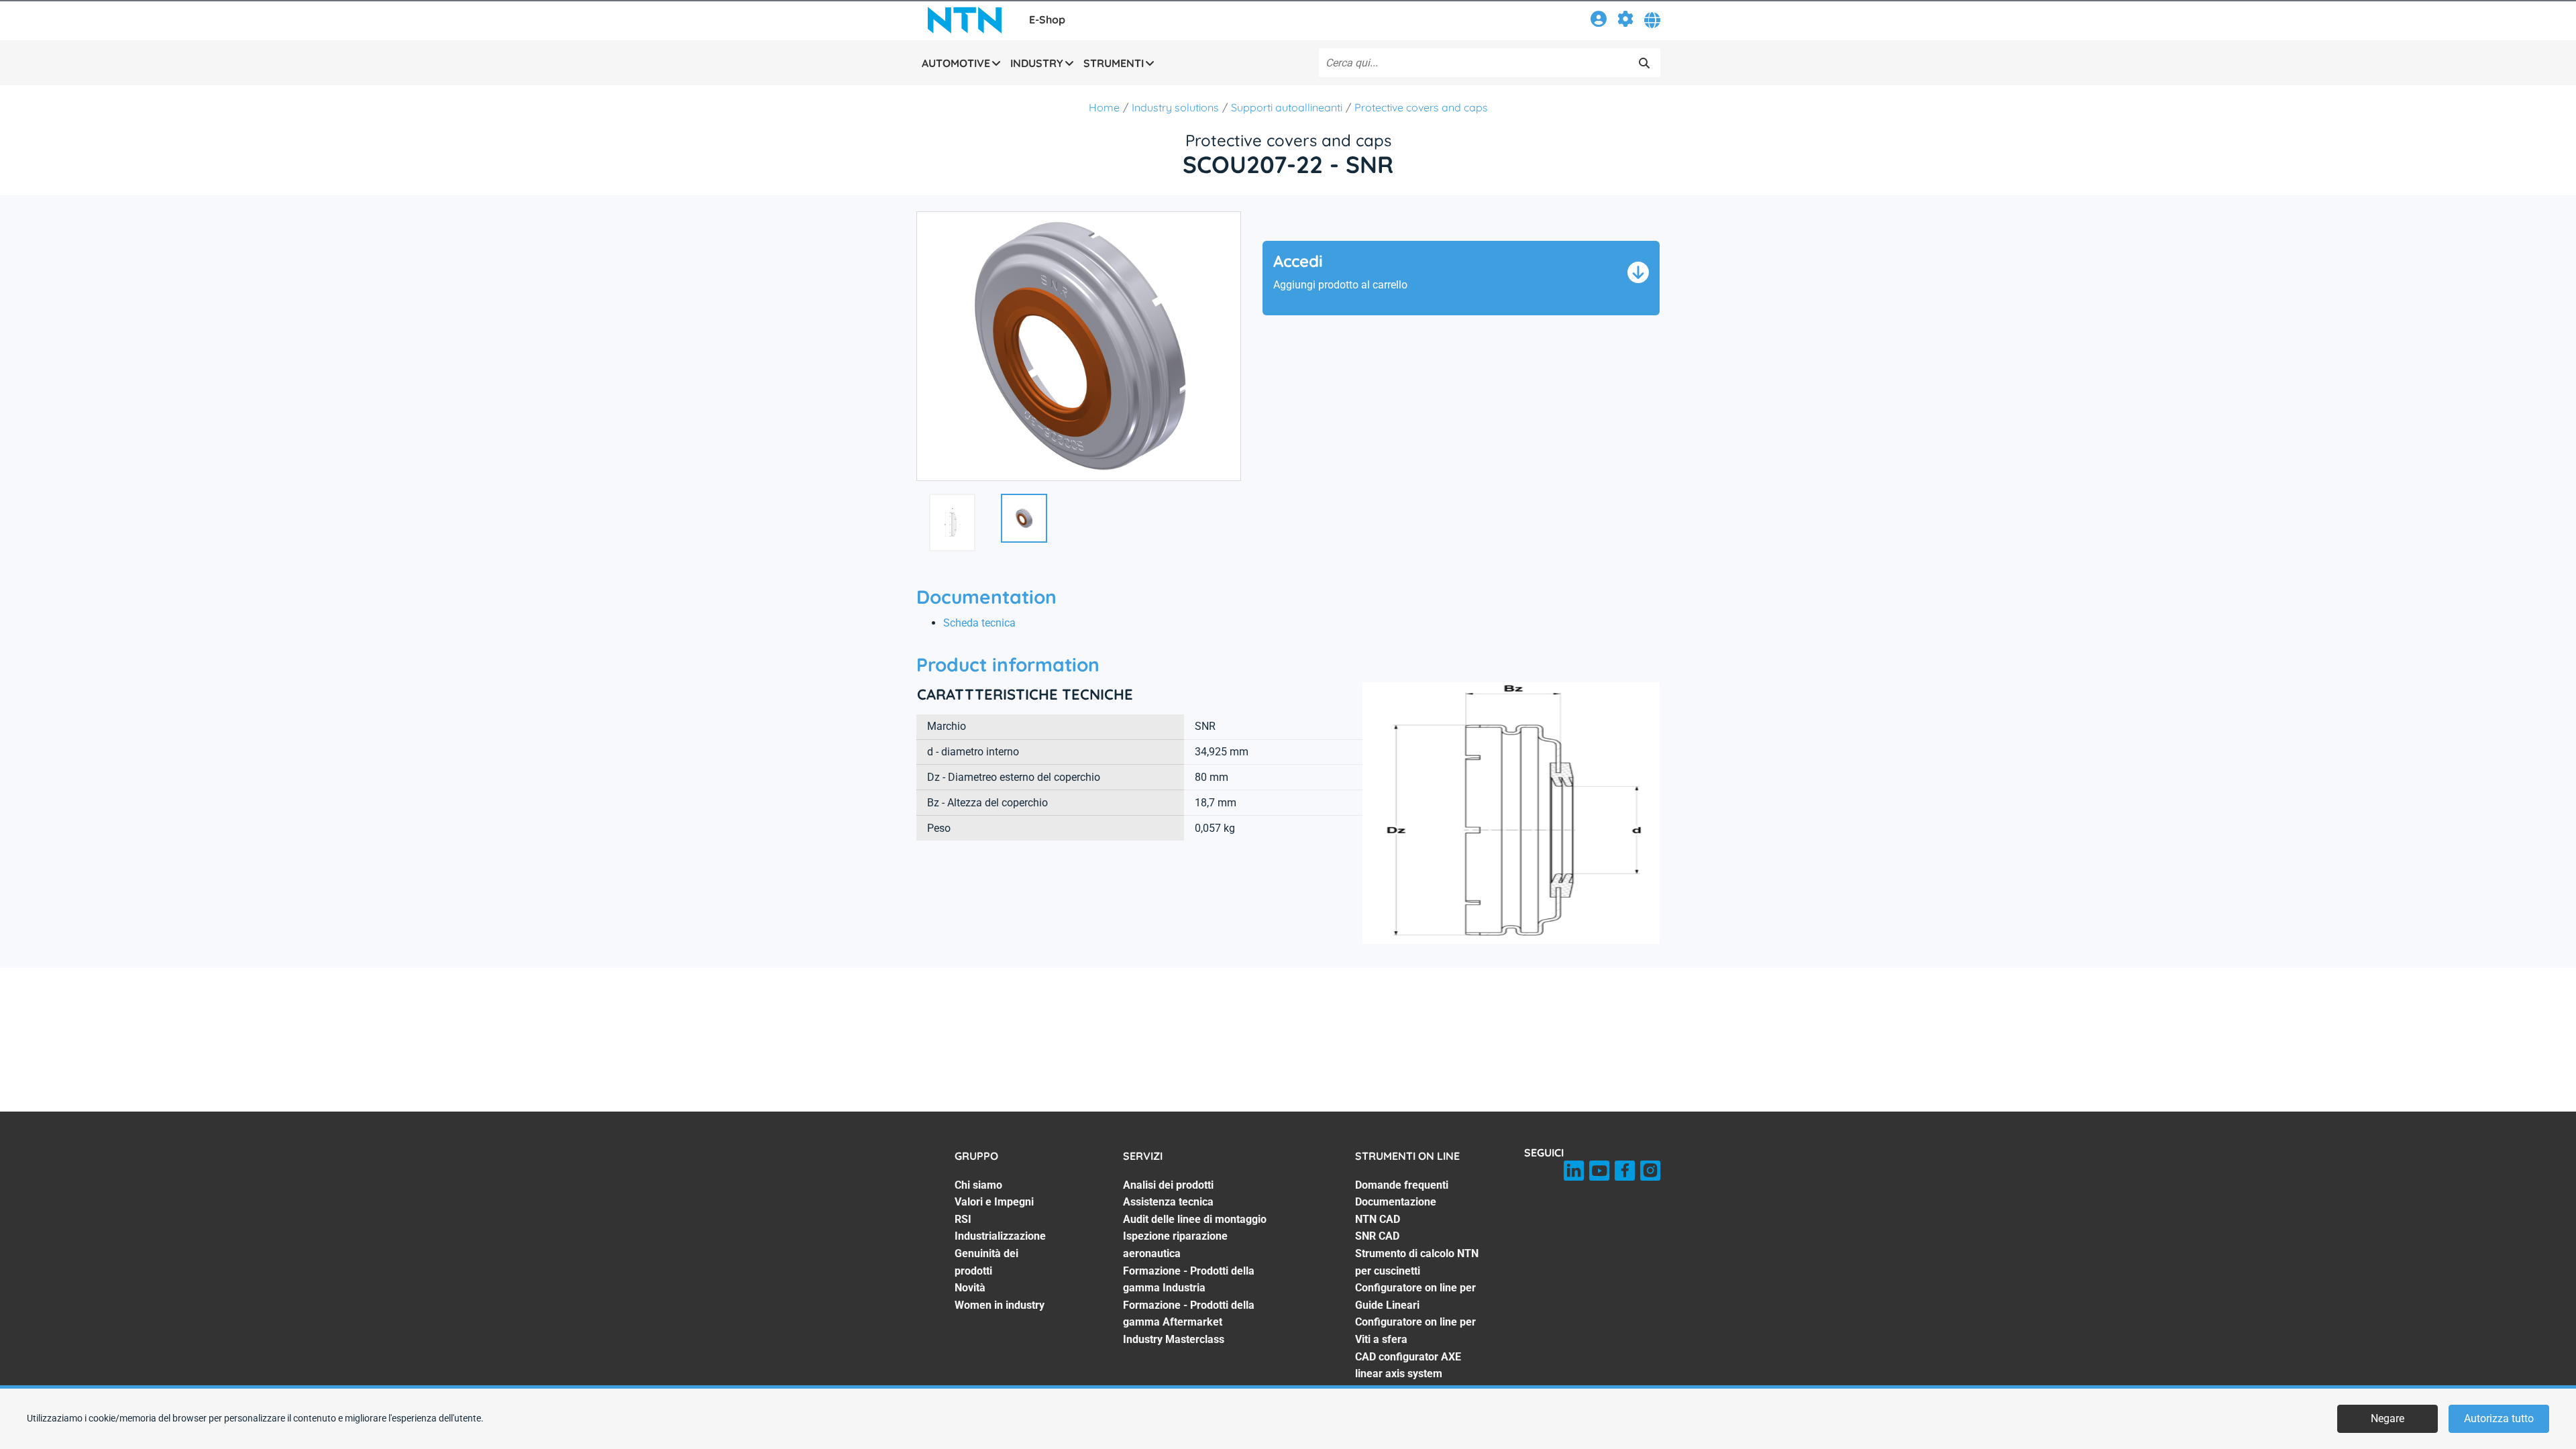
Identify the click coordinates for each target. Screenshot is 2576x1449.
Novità (970, 1288)
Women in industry (1000, 1305)
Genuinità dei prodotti (986, 1262)
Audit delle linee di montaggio (1195, 1219)
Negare (2387, 1418)
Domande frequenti (1402, 1185)
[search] (1644, 63)
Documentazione (1396, 1202)
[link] (1599, 21)
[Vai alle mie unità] (1625, 21)
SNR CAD (1377, 1236)
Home (1104, 107)
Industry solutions (1175, 107)
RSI (963, 1219)
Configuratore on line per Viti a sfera (1415, 1331)
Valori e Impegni (994, 1202)
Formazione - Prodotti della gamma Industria (1189, 1280)
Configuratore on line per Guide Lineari (1415, 1296)
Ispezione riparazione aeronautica (1175, 1245)
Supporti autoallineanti (1287, 107)
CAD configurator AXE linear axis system (1408, 1365)
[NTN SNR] (965, 20)
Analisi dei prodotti (1168, 1185)
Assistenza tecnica (1168, 1202)
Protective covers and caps (1421, 107)
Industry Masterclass (1174, 1339)
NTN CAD (1378, 1219)
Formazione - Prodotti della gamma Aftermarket (1189, 1314)
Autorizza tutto (2499, 1418)
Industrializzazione (1000, 1236)
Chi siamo (978, 1185)
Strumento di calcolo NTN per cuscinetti (1417, 1262)
